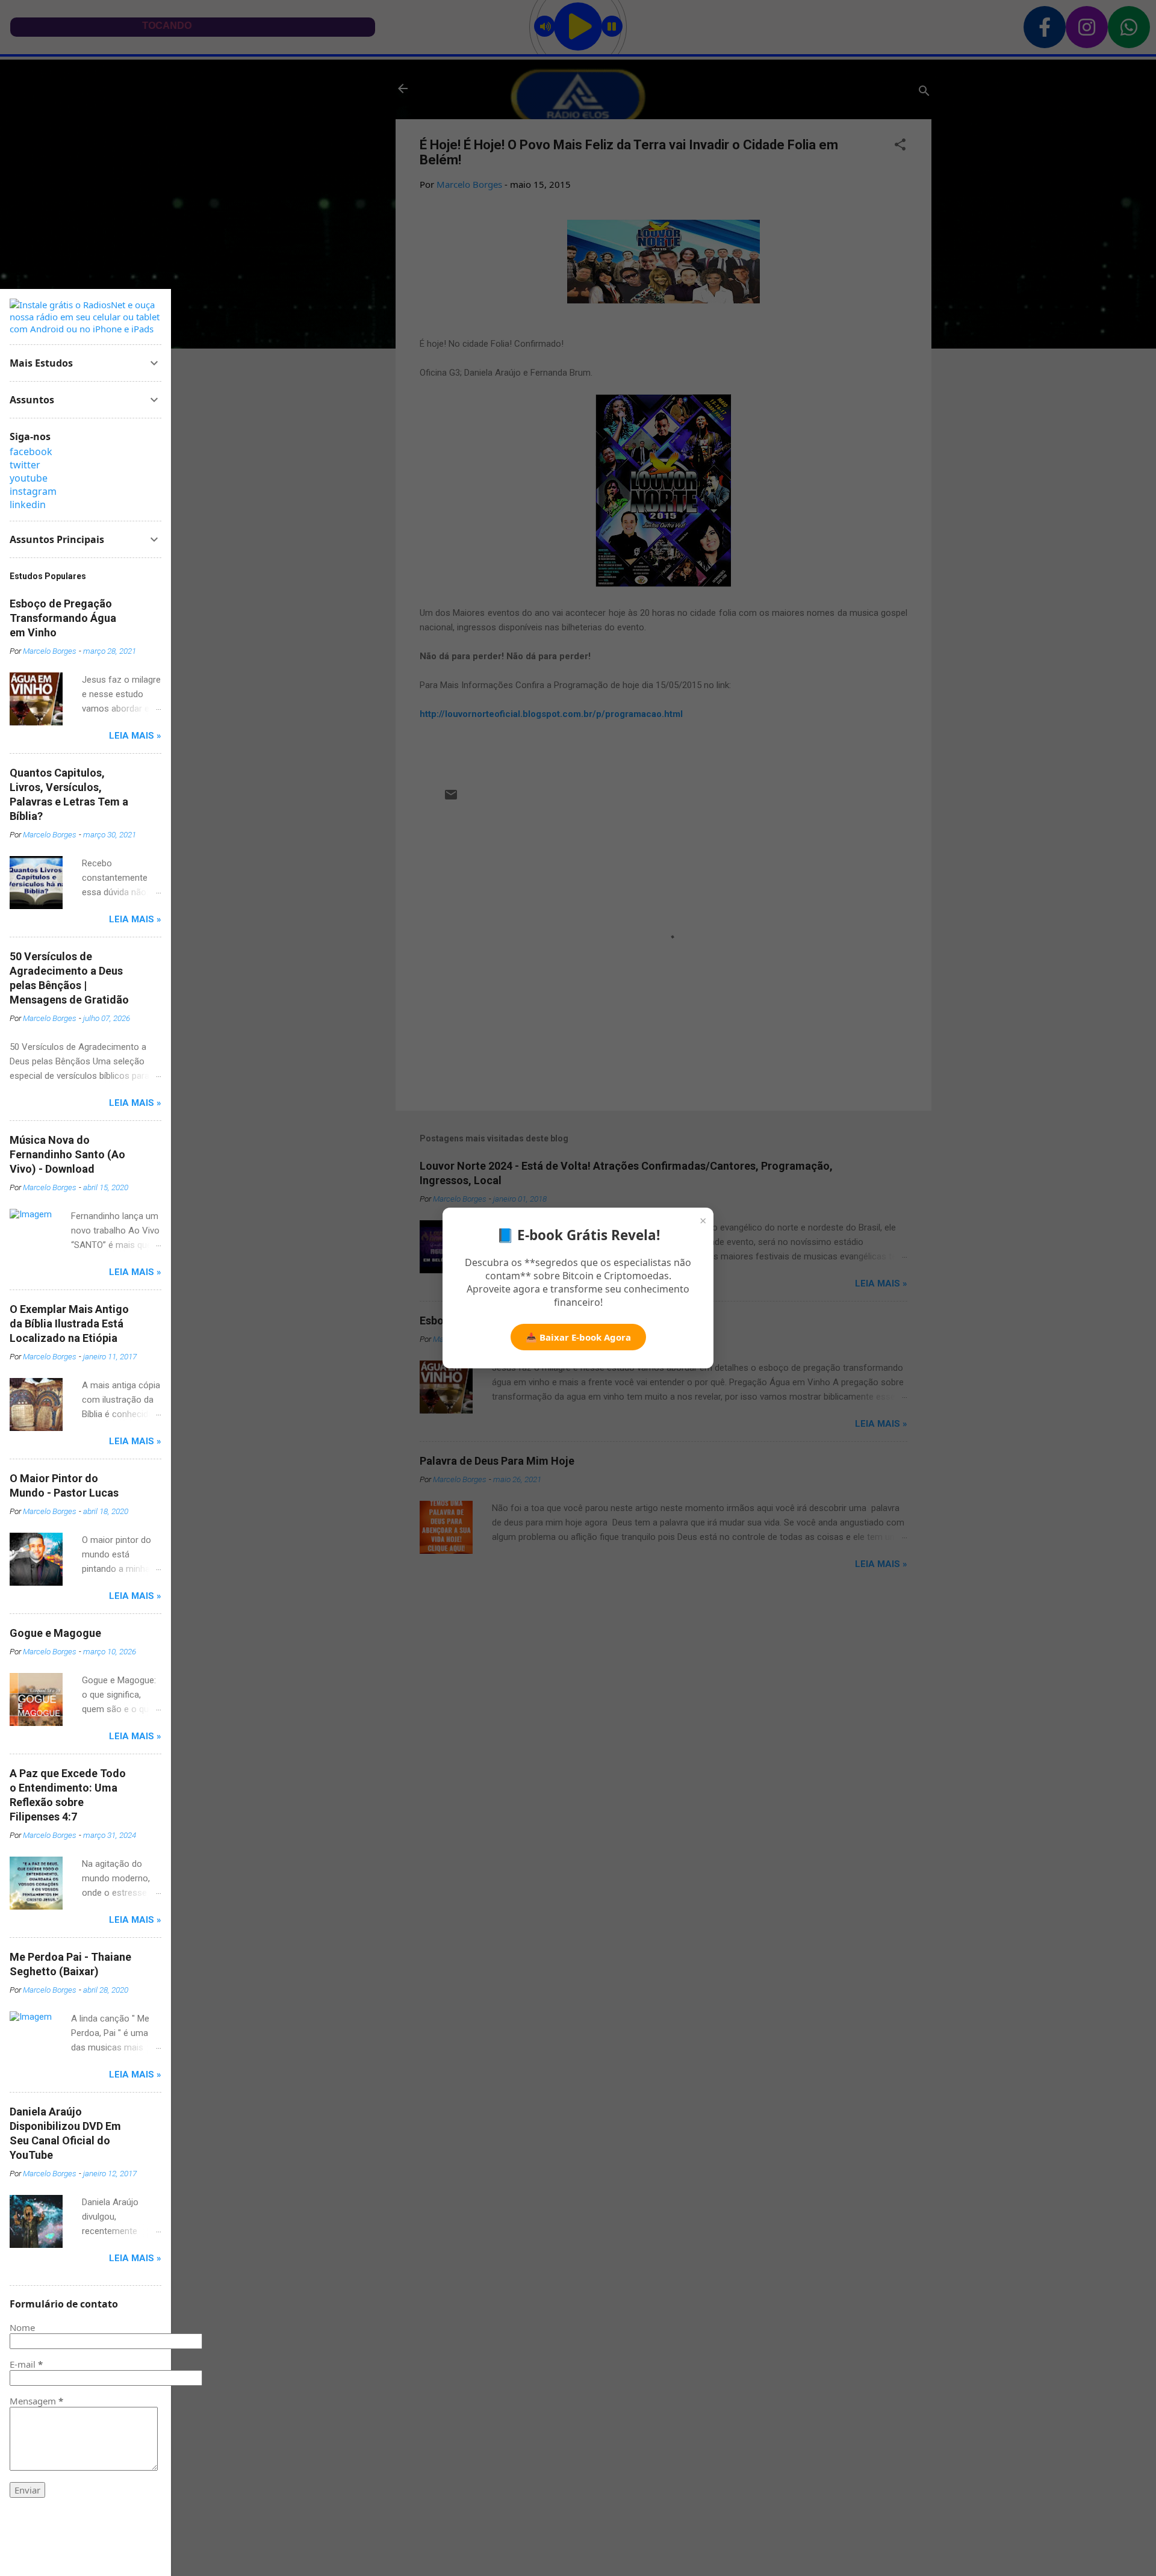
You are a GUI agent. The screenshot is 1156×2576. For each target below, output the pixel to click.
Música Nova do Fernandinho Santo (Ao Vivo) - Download (67, 1154)
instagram (33, 491)
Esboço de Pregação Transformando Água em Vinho (63, 618)
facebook (31, 452)
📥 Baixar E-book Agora (578, 1337)
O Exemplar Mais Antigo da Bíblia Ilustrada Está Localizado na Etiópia (69, 1324)
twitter (25, 465)
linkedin (28, 504)
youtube (29, 478)
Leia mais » (135, 736)
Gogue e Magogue (55, 1633)
